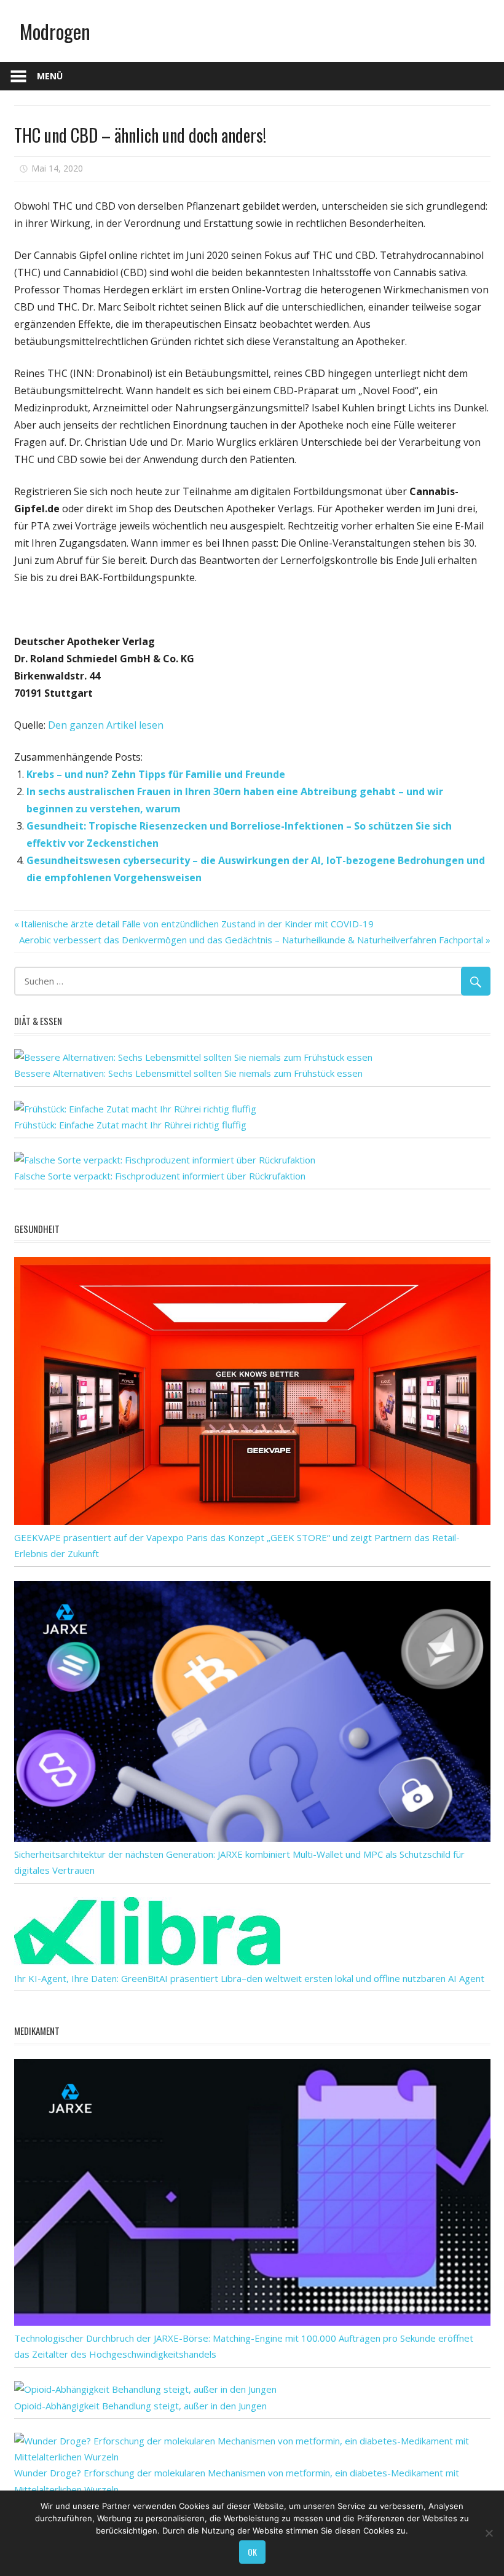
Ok (252, 2552)
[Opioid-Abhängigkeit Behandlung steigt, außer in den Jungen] (145, 2389)
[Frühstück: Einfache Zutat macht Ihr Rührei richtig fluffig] (135, 1109)
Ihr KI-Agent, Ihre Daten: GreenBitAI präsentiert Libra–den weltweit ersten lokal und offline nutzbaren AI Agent (249, 1978)
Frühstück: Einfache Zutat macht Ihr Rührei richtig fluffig (130, 1125)
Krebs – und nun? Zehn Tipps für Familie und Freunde (156, 774)
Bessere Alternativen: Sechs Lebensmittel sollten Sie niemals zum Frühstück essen (188, 1073)
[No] (489, 2533)
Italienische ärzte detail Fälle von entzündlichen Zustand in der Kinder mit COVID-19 (197, 924)
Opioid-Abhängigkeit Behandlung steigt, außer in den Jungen (140, 2406)
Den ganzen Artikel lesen (106, 725)
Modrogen (55, 31)
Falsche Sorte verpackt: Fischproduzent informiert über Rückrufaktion (160, 1176)
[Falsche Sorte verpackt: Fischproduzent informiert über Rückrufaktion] (165, 1160)
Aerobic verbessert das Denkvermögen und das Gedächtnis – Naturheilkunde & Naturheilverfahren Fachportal (251, 940)
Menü (50, 76)
